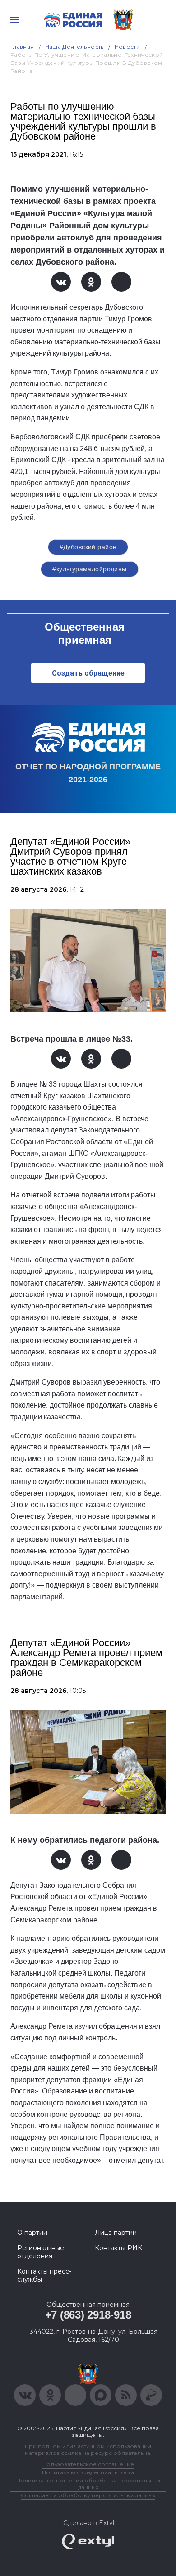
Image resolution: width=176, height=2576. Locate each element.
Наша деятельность (74, 47)
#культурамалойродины (89, 569)
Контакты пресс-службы (44, 2275)
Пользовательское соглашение (88, 2464)
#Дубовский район (88, 547)
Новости (127, 47)
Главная (22, 47)
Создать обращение (88, 673)
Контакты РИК (118, 2248)
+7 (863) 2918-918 (88, 2315)
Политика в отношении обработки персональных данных (88, 2484)
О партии (32, 2233)
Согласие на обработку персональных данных (88, 2495)
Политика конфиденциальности (88, 2472)
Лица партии (116, 2233)
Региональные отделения (41, 2252)
